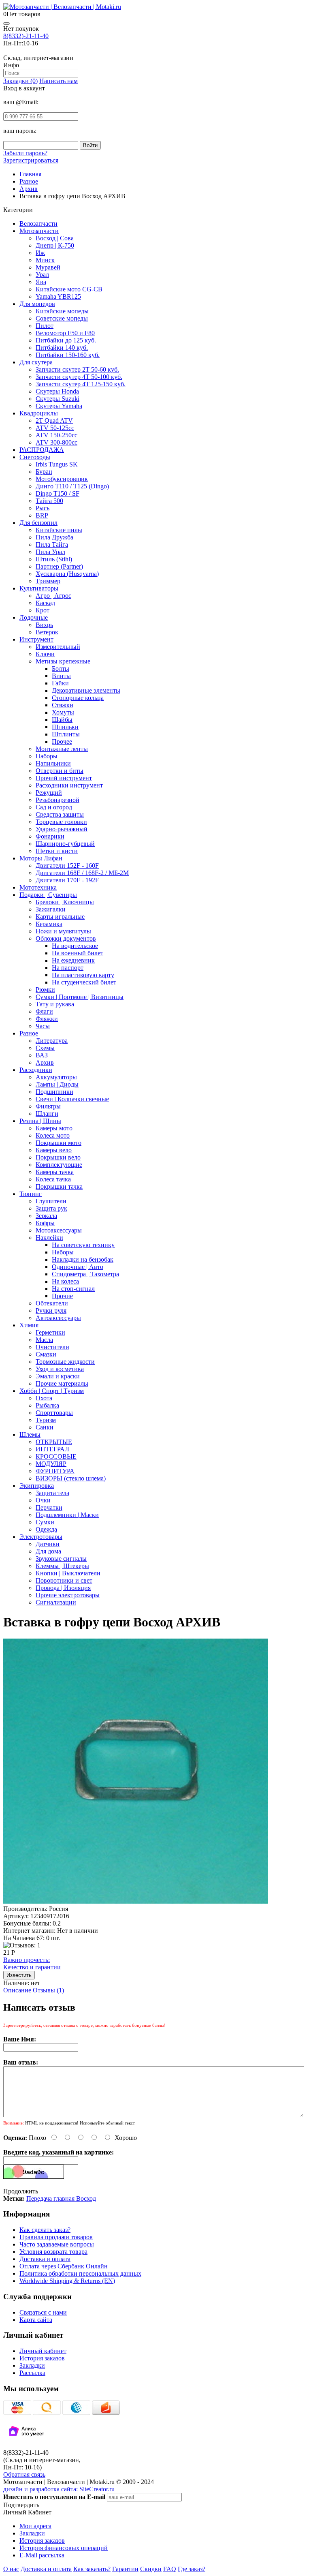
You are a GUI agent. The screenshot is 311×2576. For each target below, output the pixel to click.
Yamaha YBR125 (58, 296)
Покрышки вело (58, 1157)
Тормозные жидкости (65, 1362)
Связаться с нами (43, 2312)
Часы (43, 1026)
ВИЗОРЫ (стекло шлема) (71, 1478)
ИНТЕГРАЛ (52, 1449)
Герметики (50, 1332)
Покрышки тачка (59, 1186)
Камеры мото (54, 1128)
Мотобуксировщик (62, 479)
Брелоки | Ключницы (65, 902)
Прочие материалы (62, 1383)
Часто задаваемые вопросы (57, 2244)
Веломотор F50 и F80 (65, 333)
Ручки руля (51, 1310)
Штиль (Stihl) (54, 559)
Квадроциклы (39, 413)
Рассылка (32, 2373)
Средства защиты (60, 814)
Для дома (48, 1551)
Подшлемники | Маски (67, 1515)
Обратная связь (24, 2474)
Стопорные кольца (78, 698)
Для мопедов (37, 304)
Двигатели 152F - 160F (67, 865)
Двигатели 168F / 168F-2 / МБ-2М (82, 873)
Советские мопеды (62, 318)
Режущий (49, 793)
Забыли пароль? (25, 153)
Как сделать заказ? (45, 2230)
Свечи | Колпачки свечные (72, 1099)
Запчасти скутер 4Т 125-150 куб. (81, 384)
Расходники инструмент (69, 785)
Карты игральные (60, 917)
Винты (61, 676)
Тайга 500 (49, 501)
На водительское (75, 946)
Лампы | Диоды (57, 1084)
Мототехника (38, 887)
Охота (44, 1398)
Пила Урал (50, 552)
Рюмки (45, 990)
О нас (11, 2569)
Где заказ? (192, 2569)
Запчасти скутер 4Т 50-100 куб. (79, 377)
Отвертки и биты (60, 771)
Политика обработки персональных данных (80, 2273)
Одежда (46, 1529)
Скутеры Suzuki (58, 399)
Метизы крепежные (63, 661)
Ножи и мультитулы (63, 931)
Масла (44, 1340)
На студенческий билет (84, 982)
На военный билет (78, 953)
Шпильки (65, 727)
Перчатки (49, 1507)
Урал (42, 275)
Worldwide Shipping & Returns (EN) (67, 2281)
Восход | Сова (55, 238)
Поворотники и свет (64, 1580)
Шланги (47, 1114)
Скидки (151, 2569)
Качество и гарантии (32, 1963)
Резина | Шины (40, 1121)
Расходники (36, 1070)
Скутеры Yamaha (59, 406)
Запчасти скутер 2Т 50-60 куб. (77, 369)
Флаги (44, 1011)
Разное (29, 1033)
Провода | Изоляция (63, 1588)
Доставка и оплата (45, 2259)
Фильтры (48, 1106)
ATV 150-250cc (56, 435)
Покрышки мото (59, 1143)
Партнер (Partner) (59, 566)
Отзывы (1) (48, 1990)
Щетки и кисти (57, 851)
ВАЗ (42, 1055)
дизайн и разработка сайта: (59, 2489)
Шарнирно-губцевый (65, 844)
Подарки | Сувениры (48, 895)
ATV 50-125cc (55, 428)
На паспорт (68, 968)
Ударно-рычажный (62, 829)
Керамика (49, 924)
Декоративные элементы (86, 690)
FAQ (170, 2569)
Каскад (45, 603)
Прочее (62, 741)
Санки (45, 1427)
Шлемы (30, 1435)
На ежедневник (73, 960)
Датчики (48, 1544)
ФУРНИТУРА (55, 1471)
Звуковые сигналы (61, 1559)
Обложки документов (66, 938)
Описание (17, 1990)
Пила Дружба (54, 537)
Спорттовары (54, 1413)
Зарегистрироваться (31, 160)
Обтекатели (52, 1303)
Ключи (45, 654)
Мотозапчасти (39, 231)
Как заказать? (92, 2569)
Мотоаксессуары (59, 1230)
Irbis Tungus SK (57, 464)
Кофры (45, 1223)
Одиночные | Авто (78, 1267)
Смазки (46, 1354)
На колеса (65, 1281)
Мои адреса (35, 2526)
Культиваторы (39, 588)
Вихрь (44, 625)
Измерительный (58, 647)
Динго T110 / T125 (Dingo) (72, 486)
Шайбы (62, 720)
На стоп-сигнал (73, 1289)
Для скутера (36, 362)
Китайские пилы (59, 530)
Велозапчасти (38, 224)
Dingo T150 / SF (58, 493)
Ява (41, 282)
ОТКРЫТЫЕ (54, 1442)
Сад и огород (54, 807)
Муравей (48, 267)
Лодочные (34, 617)
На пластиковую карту (83, 975)
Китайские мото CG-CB (69, 289)
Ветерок (47, 632)
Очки (43, 1500)
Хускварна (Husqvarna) (67, 574)
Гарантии (125, 2569)
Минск (45, 260)
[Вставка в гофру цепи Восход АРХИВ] (136, 1901)
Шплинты (66, 734)
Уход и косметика (60, 1369)
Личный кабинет (43, 2351)
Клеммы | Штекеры (62, 1566)
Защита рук (51, 1208)
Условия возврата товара (53, 2252)
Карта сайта (36, 2320)
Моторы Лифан (41, 858)
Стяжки (63, 705)
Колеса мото (53, 1135)
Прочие (62, 1296)
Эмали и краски (58, 1376)
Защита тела (52, 1493)
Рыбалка (47, 1405)
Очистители (52, 1347)
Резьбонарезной (58, 800)
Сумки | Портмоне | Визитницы (80, 997)
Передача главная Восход (61, 2198)
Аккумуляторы (56, 1077)
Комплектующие (59, 1165)
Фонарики (50, 836)
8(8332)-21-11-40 (26, 36)
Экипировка (37, 1486)
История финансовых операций (64, 2548)
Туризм (46, 1420)
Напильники (53, 763)
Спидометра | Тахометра (85, 1274)
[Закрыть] (6, 24)
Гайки (60, 683)
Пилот (45, 326)
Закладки (32, 2365)
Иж (40, 253)
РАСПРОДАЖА (42, 450)
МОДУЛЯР (51, 1464)
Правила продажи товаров (56, 2237)
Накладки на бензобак (83, 1259)
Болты (61, 669)
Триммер (48, 581)
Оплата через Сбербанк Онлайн (64, 2266)
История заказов (42, 2358)
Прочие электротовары (68, 1595)
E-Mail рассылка (42, 2555)
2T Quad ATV (54, 420)
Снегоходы (35, 457)
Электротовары (41, 1537)
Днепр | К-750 (55, 245)
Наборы (47, 756)
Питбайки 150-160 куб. (68, 355)
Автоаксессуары (58, 1318)
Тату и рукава (55, 1004)
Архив (45, 1062)
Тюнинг (31, 1194)
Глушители (51, 1201)
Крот (43, 610)
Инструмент (36, 639)
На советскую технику (83, 1245)
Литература (52, 1041)
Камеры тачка (55, 1172)
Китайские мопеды (62, 311)
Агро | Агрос (53, 596)
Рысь (43, 508)
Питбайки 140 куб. (62, 348)
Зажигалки (51, 909)
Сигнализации (56, 1602)
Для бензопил (38, 523)
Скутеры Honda (57, 391)
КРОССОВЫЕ (56, 1456)
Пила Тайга (52, 545)
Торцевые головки (61, 822)
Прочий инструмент (64, 778)
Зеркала (46, 1216)
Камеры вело (54, 1150)
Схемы (45, 1048)
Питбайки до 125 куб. (66, 340)
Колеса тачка (53, 1179)
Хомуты (63, 712)
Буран (44, 472)
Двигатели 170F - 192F (67, 880)
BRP (42, 515)
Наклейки (49, 1238)
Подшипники (54, 1092)
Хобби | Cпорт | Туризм (52, 1391)
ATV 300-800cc (56, 442)
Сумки (45, 1522)
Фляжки (47, 1019)
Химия (29, 1325)
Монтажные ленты (62, 749)
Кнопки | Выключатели (68, 1573)
